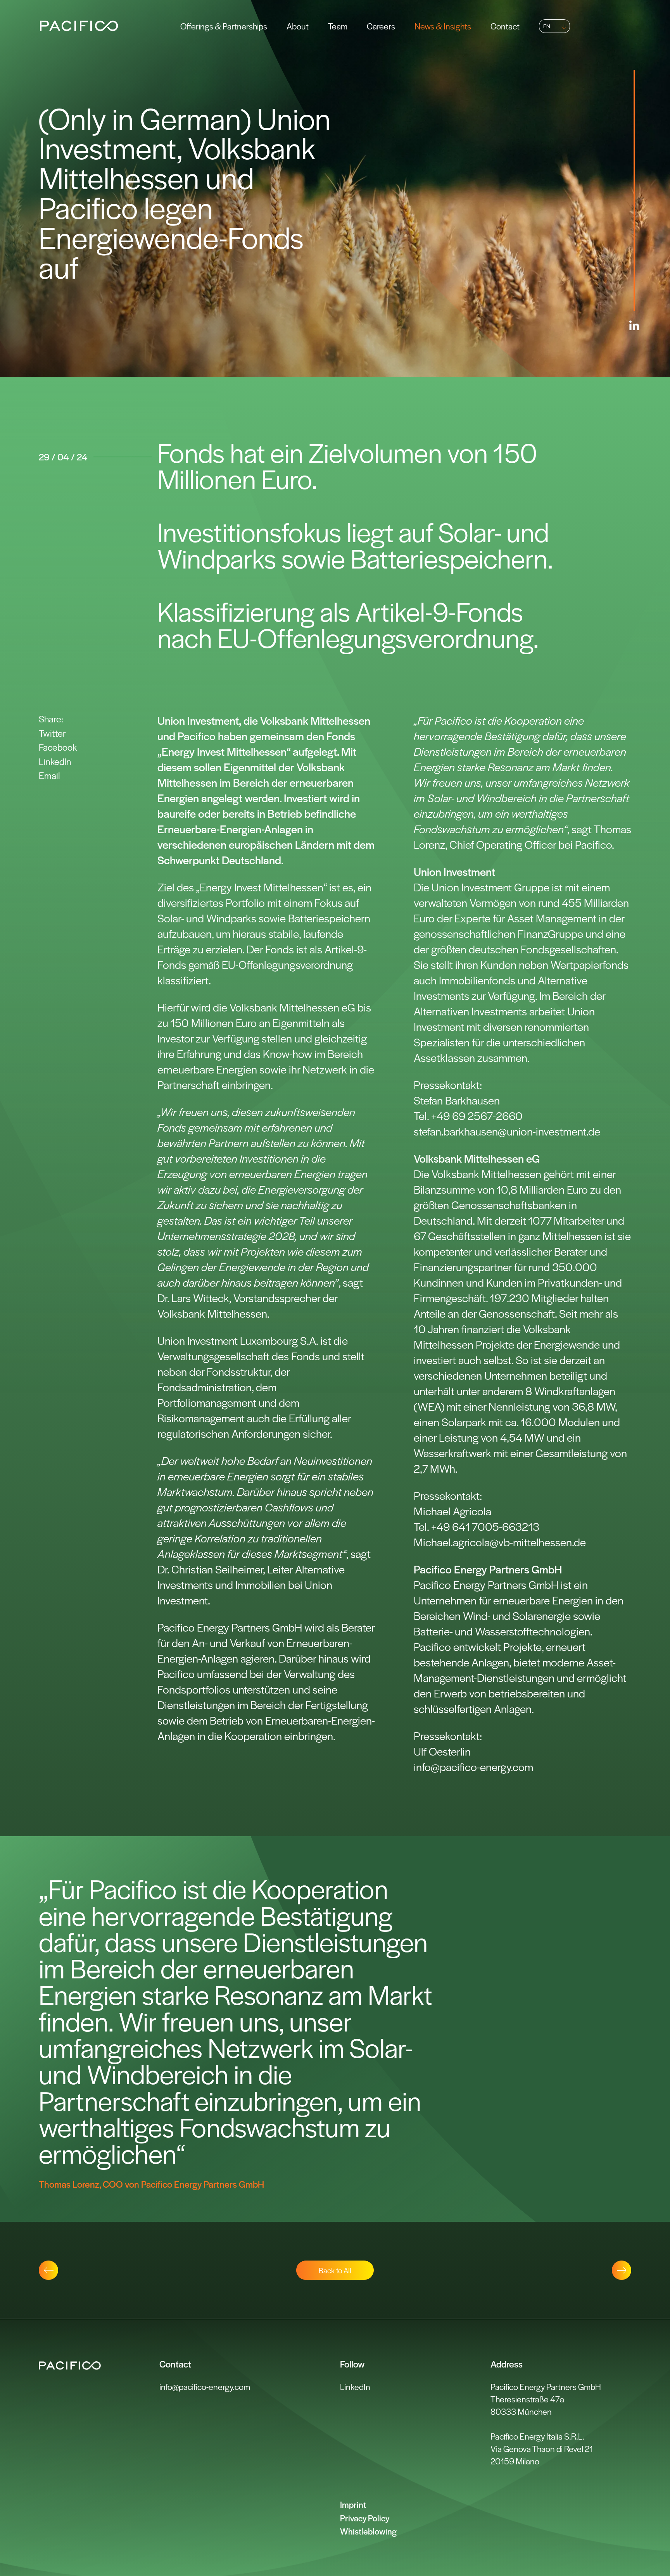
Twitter (52, 733)
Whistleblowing (368, 2531)
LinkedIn (55, 761)
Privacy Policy (365, 2518)
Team (338, 26)
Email (49, 775)
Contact (505, 26)
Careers (381, 26)
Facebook (58, 747)
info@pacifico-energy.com (205, 2386)
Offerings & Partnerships (224, 26)
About (298, 26)
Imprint (353, 2504)
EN (547, 26)
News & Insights (443, 26)
